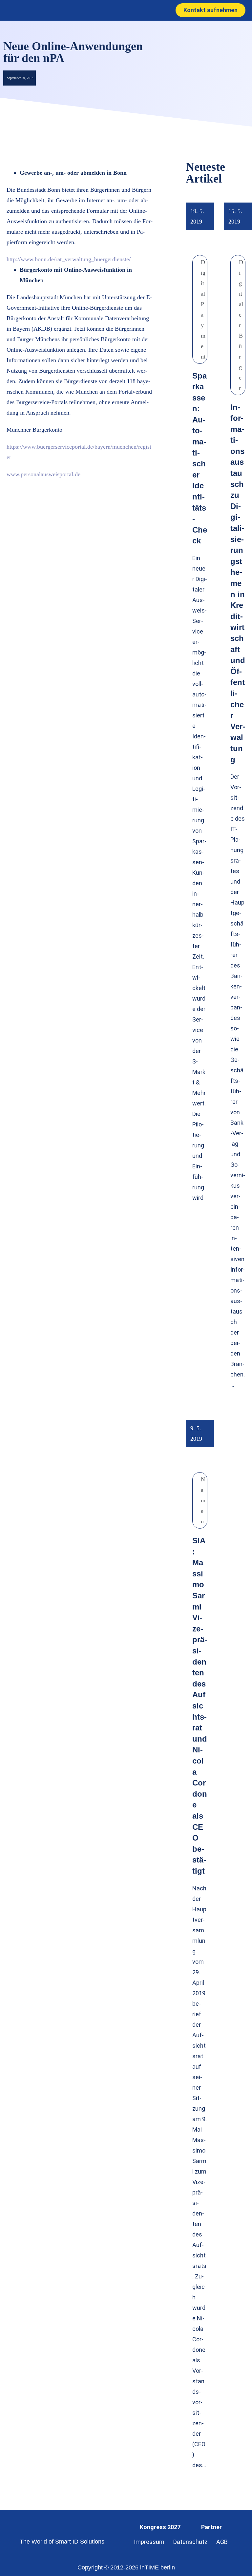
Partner (211, 2527)
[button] (119, 10)
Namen (203, 1500)
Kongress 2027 (160, 2527)
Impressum (149, 2542)
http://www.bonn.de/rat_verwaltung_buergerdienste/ (69, 259)
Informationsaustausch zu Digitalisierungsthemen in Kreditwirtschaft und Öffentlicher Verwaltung (238, 583)
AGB (222, 2542)
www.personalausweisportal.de (43, 474)
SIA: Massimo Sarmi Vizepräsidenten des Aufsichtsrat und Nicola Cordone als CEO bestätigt (200, 1706)
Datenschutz (190, 2542)
